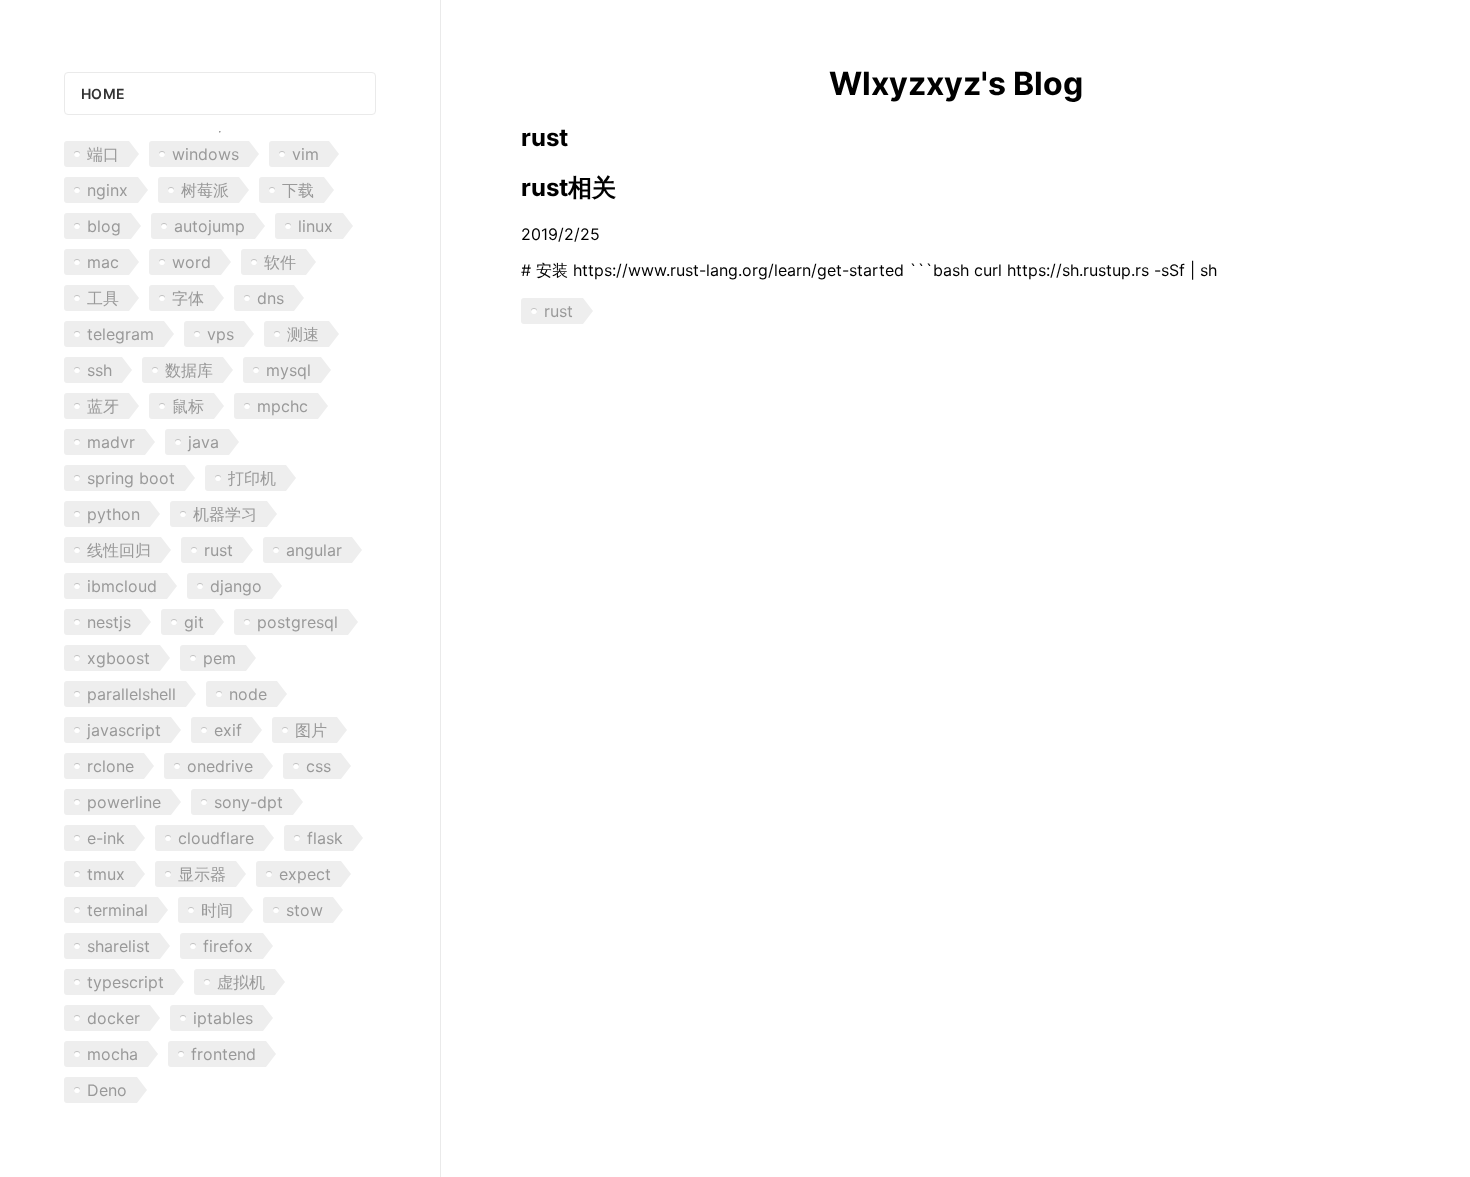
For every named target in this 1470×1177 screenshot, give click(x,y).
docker (113, 1018)
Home (103, 93)
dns (270, 298)
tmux (106, 874)
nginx (107, 190)
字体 (188, 298)
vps (220, 334)
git (194, 622)
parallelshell (131, 694)
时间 (217, 910)
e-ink (106, 838)
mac (103, 262)
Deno (107, 1090)
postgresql (297, 622)
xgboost (118, 658)
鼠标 (188, 406)
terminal (117, 910)
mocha (112, 1054)
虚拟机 (241, 982)
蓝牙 (103, 406)
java (203, 442)
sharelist (118, 946)
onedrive (220, 766)
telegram (120, 334)
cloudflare (216, 838)
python (113, 514)
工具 (103, 298)
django (236, 586)
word (191, 262)
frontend (223, 1054)
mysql (288, 370)
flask (325, 838)
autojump (209, 226)
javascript (124, 730)
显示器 (202, 874)
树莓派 (205, 190)
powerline (124, 802)
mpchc (282, 406)
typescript (125, 982)
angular (314, 550)
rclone (110, 766)
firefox (228, 946)
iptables (223, 1018)
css (318, 766)
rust (218, 550)
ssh (99, 370)
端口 (103, 154)
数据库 (189, 370)
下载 (298, 190)
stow (304, 910)
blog (104, 226)
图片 (311, 730)
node (248, 694)
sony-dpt (248, 802)
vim (305, 154)
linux (315, 226)
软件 (280, 262)
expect (305, 874)
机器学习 (225, 514)
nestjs (109, 622)
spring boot (131, 478)
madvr (111, 442)
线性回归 (119, 550)
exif (228, 730)
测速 (303, 334)
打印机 (252, 478)
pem (219, 658)
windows (205, 154)
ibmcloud (122, 586)
